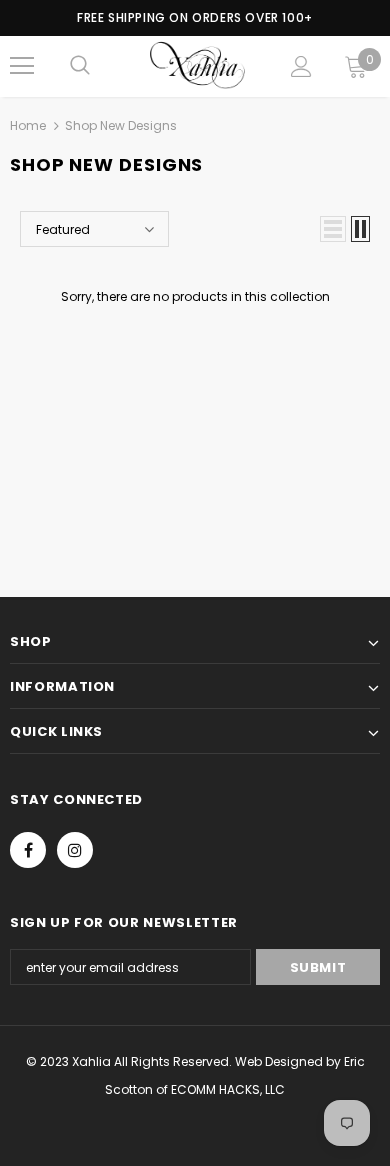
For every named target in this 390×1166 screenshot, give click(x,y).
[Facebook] (28, 850)
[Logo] (197, 65)
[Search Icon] (80, 66)
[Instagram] (75, 850)
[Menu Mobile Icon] (22, 66)
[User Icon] (301, 66)
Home (28, 125)
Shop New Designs (121, 125)
